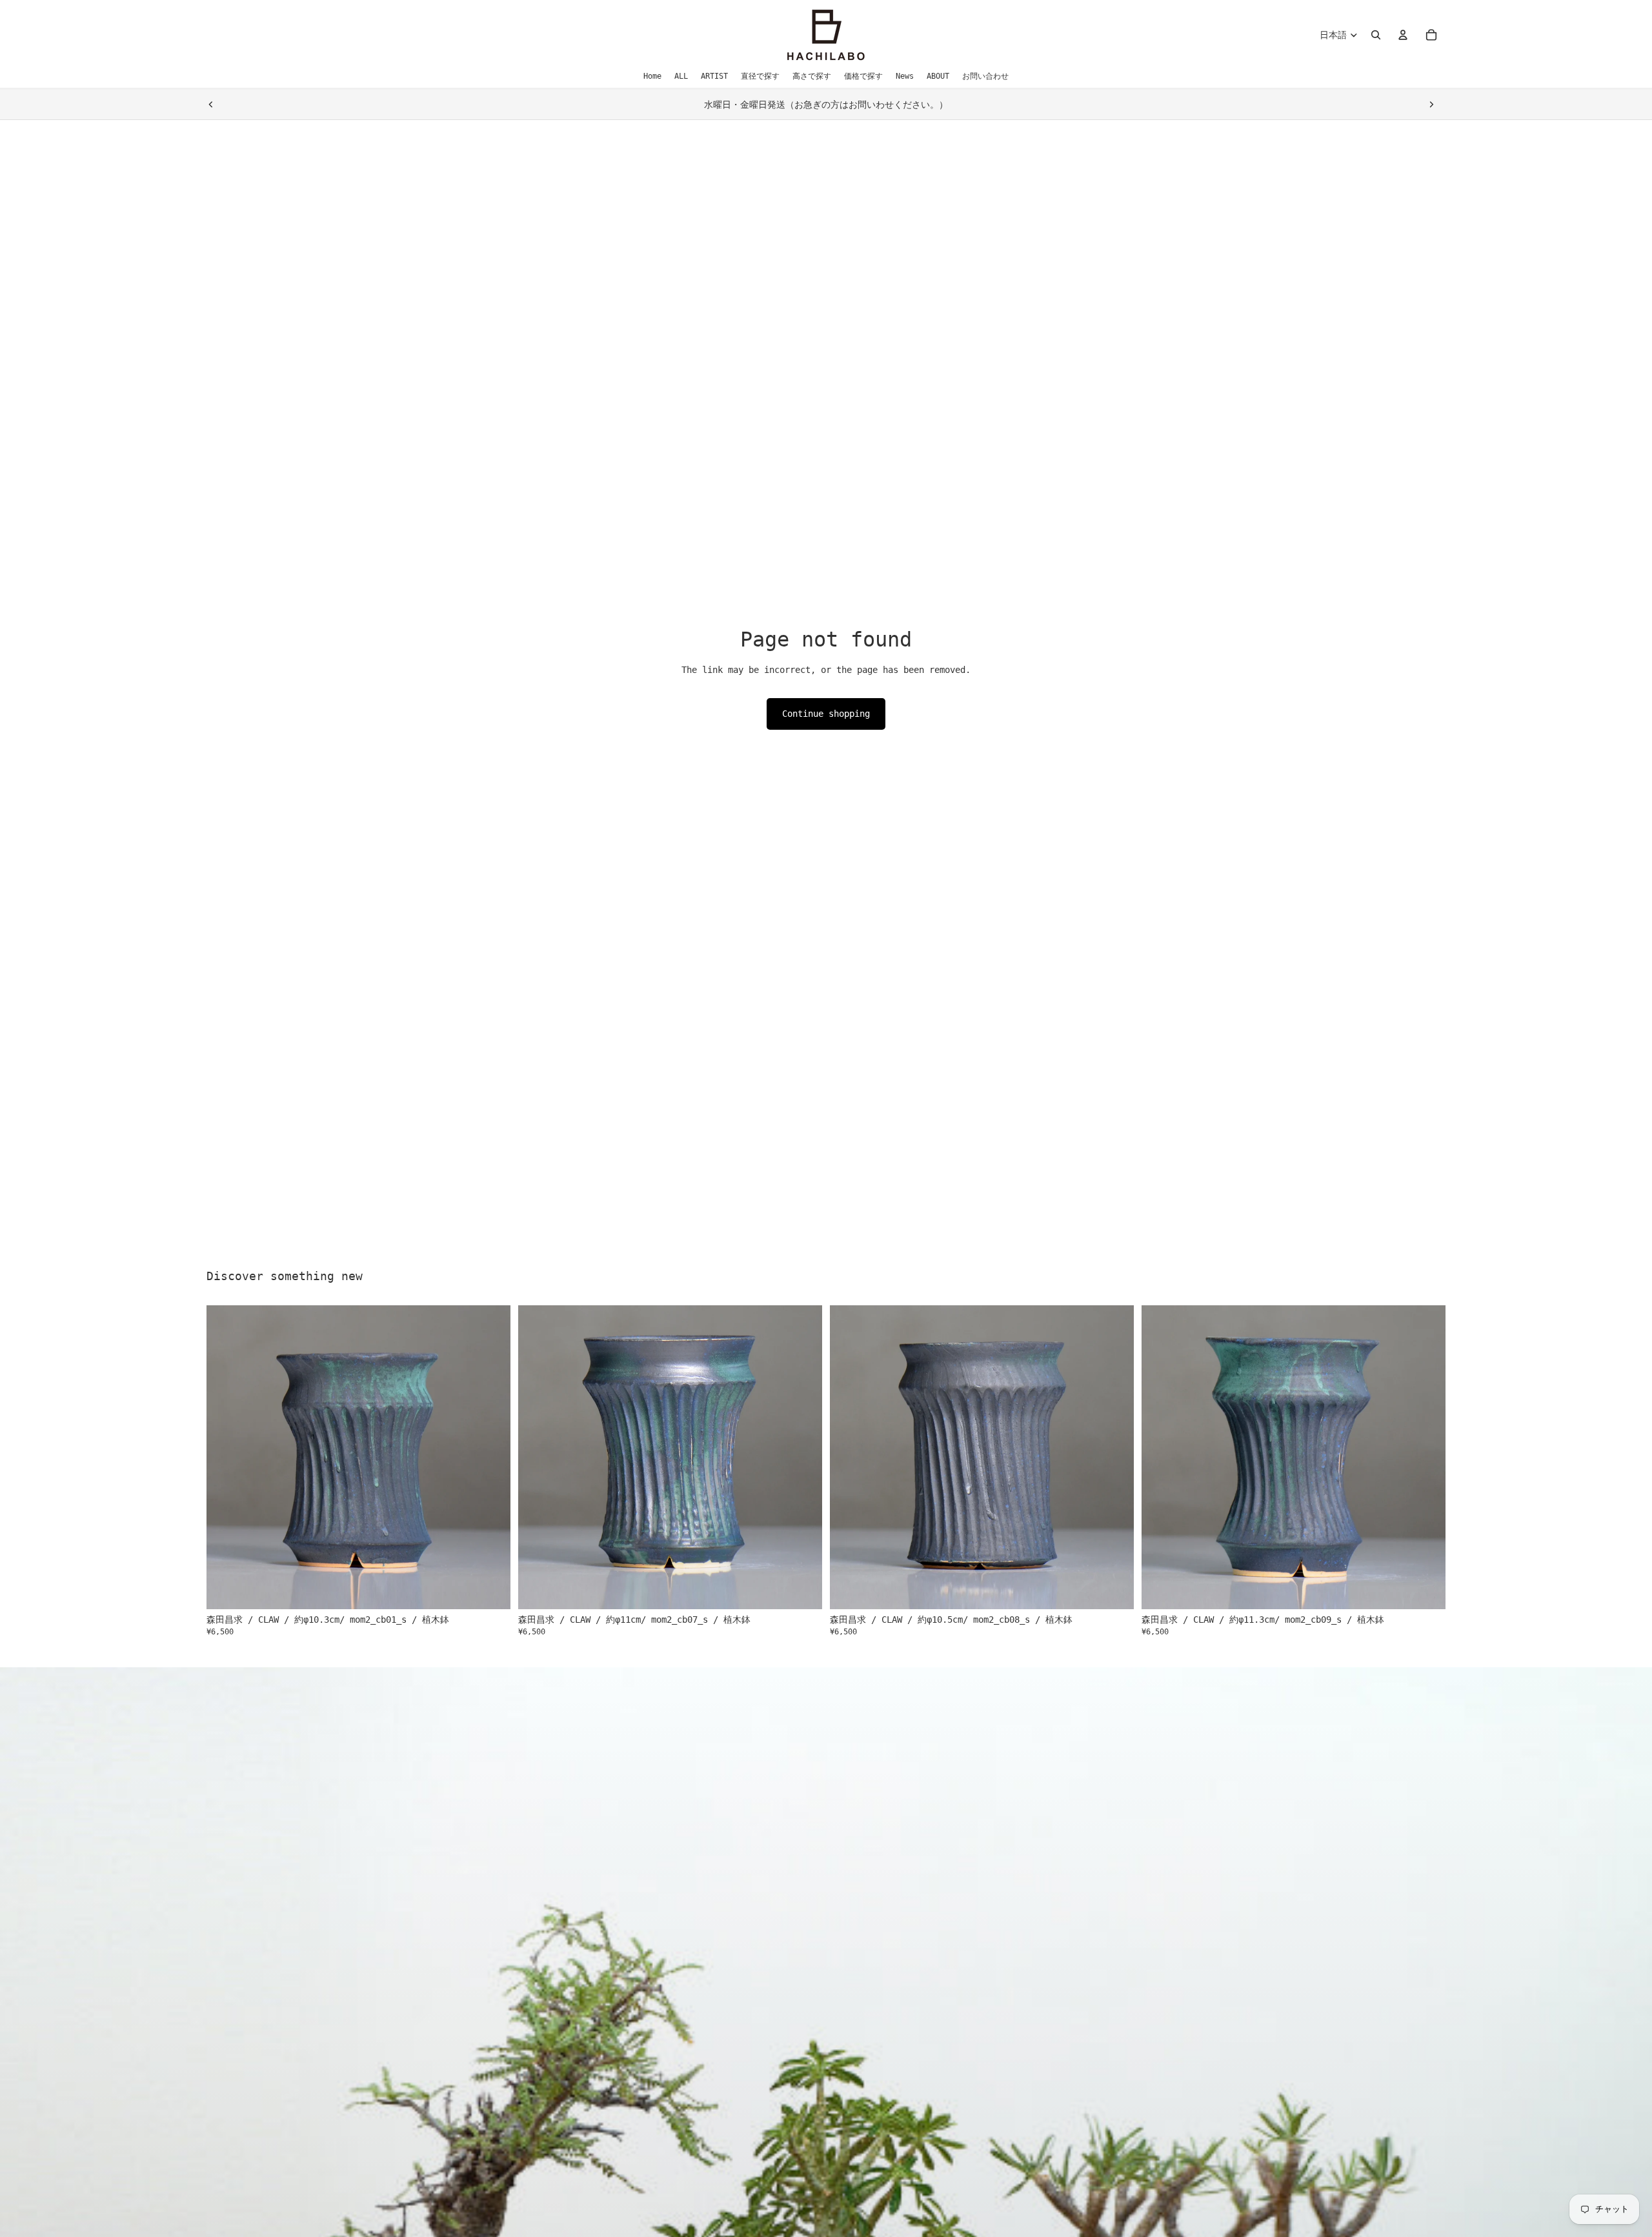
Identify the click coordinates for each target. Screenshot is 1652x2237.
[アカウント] (1403, 35)
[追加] (490, 1590)
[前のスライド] (211, 105)
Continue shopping (826, 714)
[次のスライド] (1431, 105)
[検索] (1376, 35)
